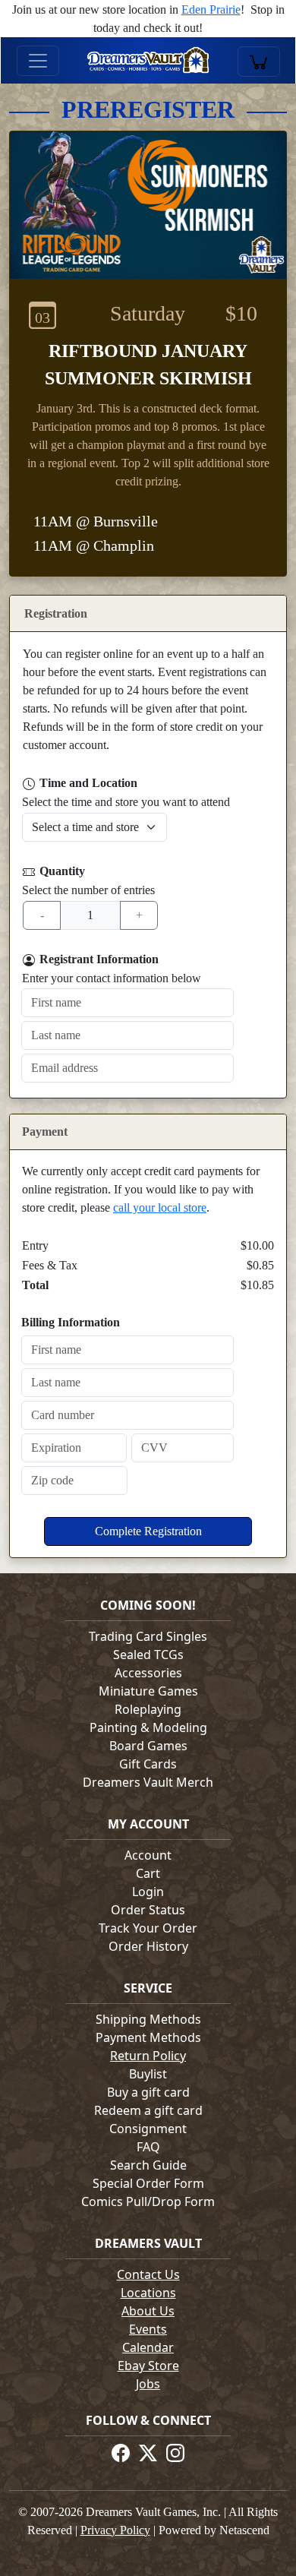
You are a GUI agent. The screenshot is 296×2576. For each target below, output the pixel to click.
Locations (148, 2293)
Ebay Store (148, 2366)
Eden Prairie (211, 9)
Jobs (148, 2384)
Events (148, 2329)
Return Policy (148, 2056)
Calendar (148, 2347)
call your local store (160, 1207)
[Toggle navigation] (38, 61)
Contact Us (148, 2274)
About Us (148, 2311)
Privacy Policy (115, 2530)
